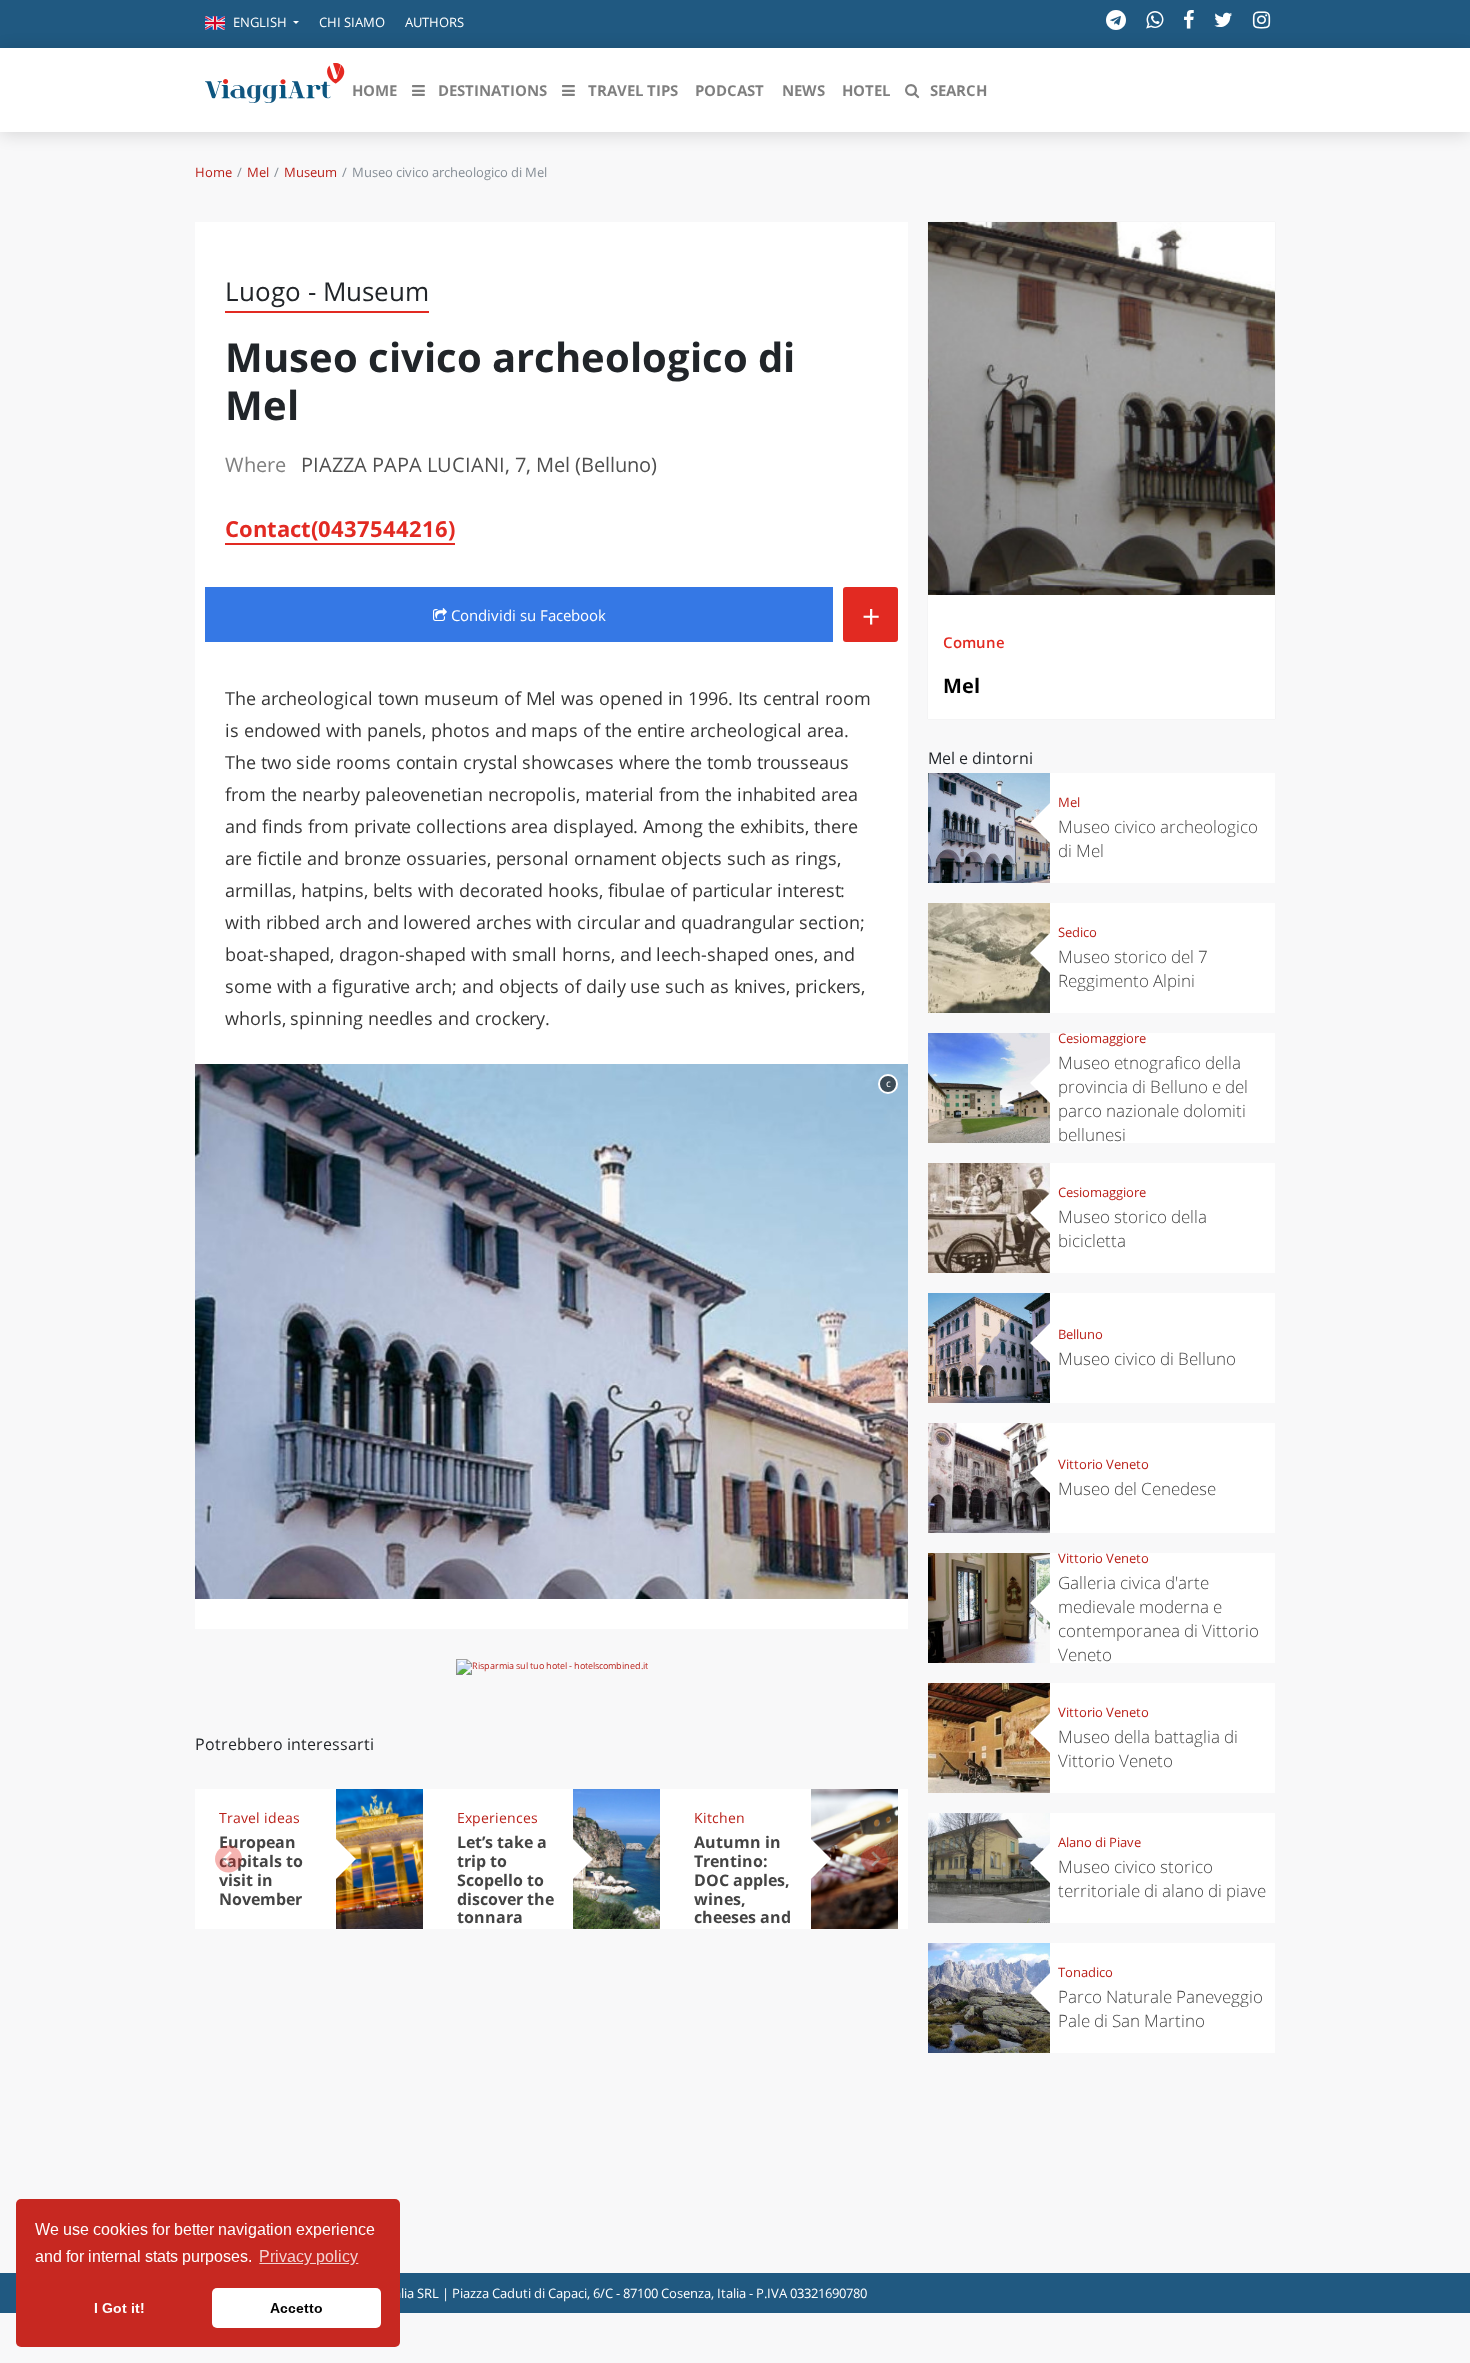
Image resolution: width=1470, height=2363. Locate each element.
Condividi (526, 615)
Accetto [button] (296, 2308)
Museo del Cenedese (1137, 1488)
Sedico (1077, 932)
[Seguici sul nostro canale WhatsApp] (1154, 19)
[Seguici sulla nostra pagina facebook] (1188, 19)
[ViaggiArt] (275, 88)
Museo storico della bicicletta (1132, 1228)
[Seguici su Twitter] (1223, 19)
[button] (252, 24)
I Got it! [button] (119, 2308)
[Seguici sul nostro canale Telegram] (1116, 19)
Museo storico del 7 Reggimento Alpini (1133, 968)
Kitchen (719, 1817)
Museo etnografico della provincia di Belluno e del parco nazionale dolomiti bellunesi (1153, 1098)
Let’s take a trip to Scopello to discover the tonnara (505, 1880)
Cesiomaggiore (1102, 1038)
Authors (434, 22)
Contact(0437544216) (340, 528)
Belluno (1080, 1334)
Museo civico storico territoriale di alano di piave (1162, 1878)
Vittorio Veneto (1103, 1464)
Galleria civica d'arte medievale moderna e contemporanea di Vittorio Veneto (1158, 1618)
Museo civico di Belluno (1147, 1358)
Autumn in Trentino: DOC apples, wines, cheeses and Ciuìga (742, 1889)
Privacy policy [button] (308, 2256)
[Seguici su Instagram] (1261, 19)
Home (213, 172)
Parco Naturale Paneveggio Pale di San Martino (1160, 2008)
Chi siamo (352, 22)
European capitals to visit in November (261, 1870)
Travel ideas (259, 1817)
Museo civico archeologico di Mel (1158, 838)
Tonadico (1085, 1972)
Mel (258, 172)
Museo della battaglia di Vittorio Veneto (1148, 1748)
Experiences (497, 1817)
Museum (310, 172)
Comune (974, 642)
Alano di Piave (1099, 1842)
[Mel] (1101, 408)
